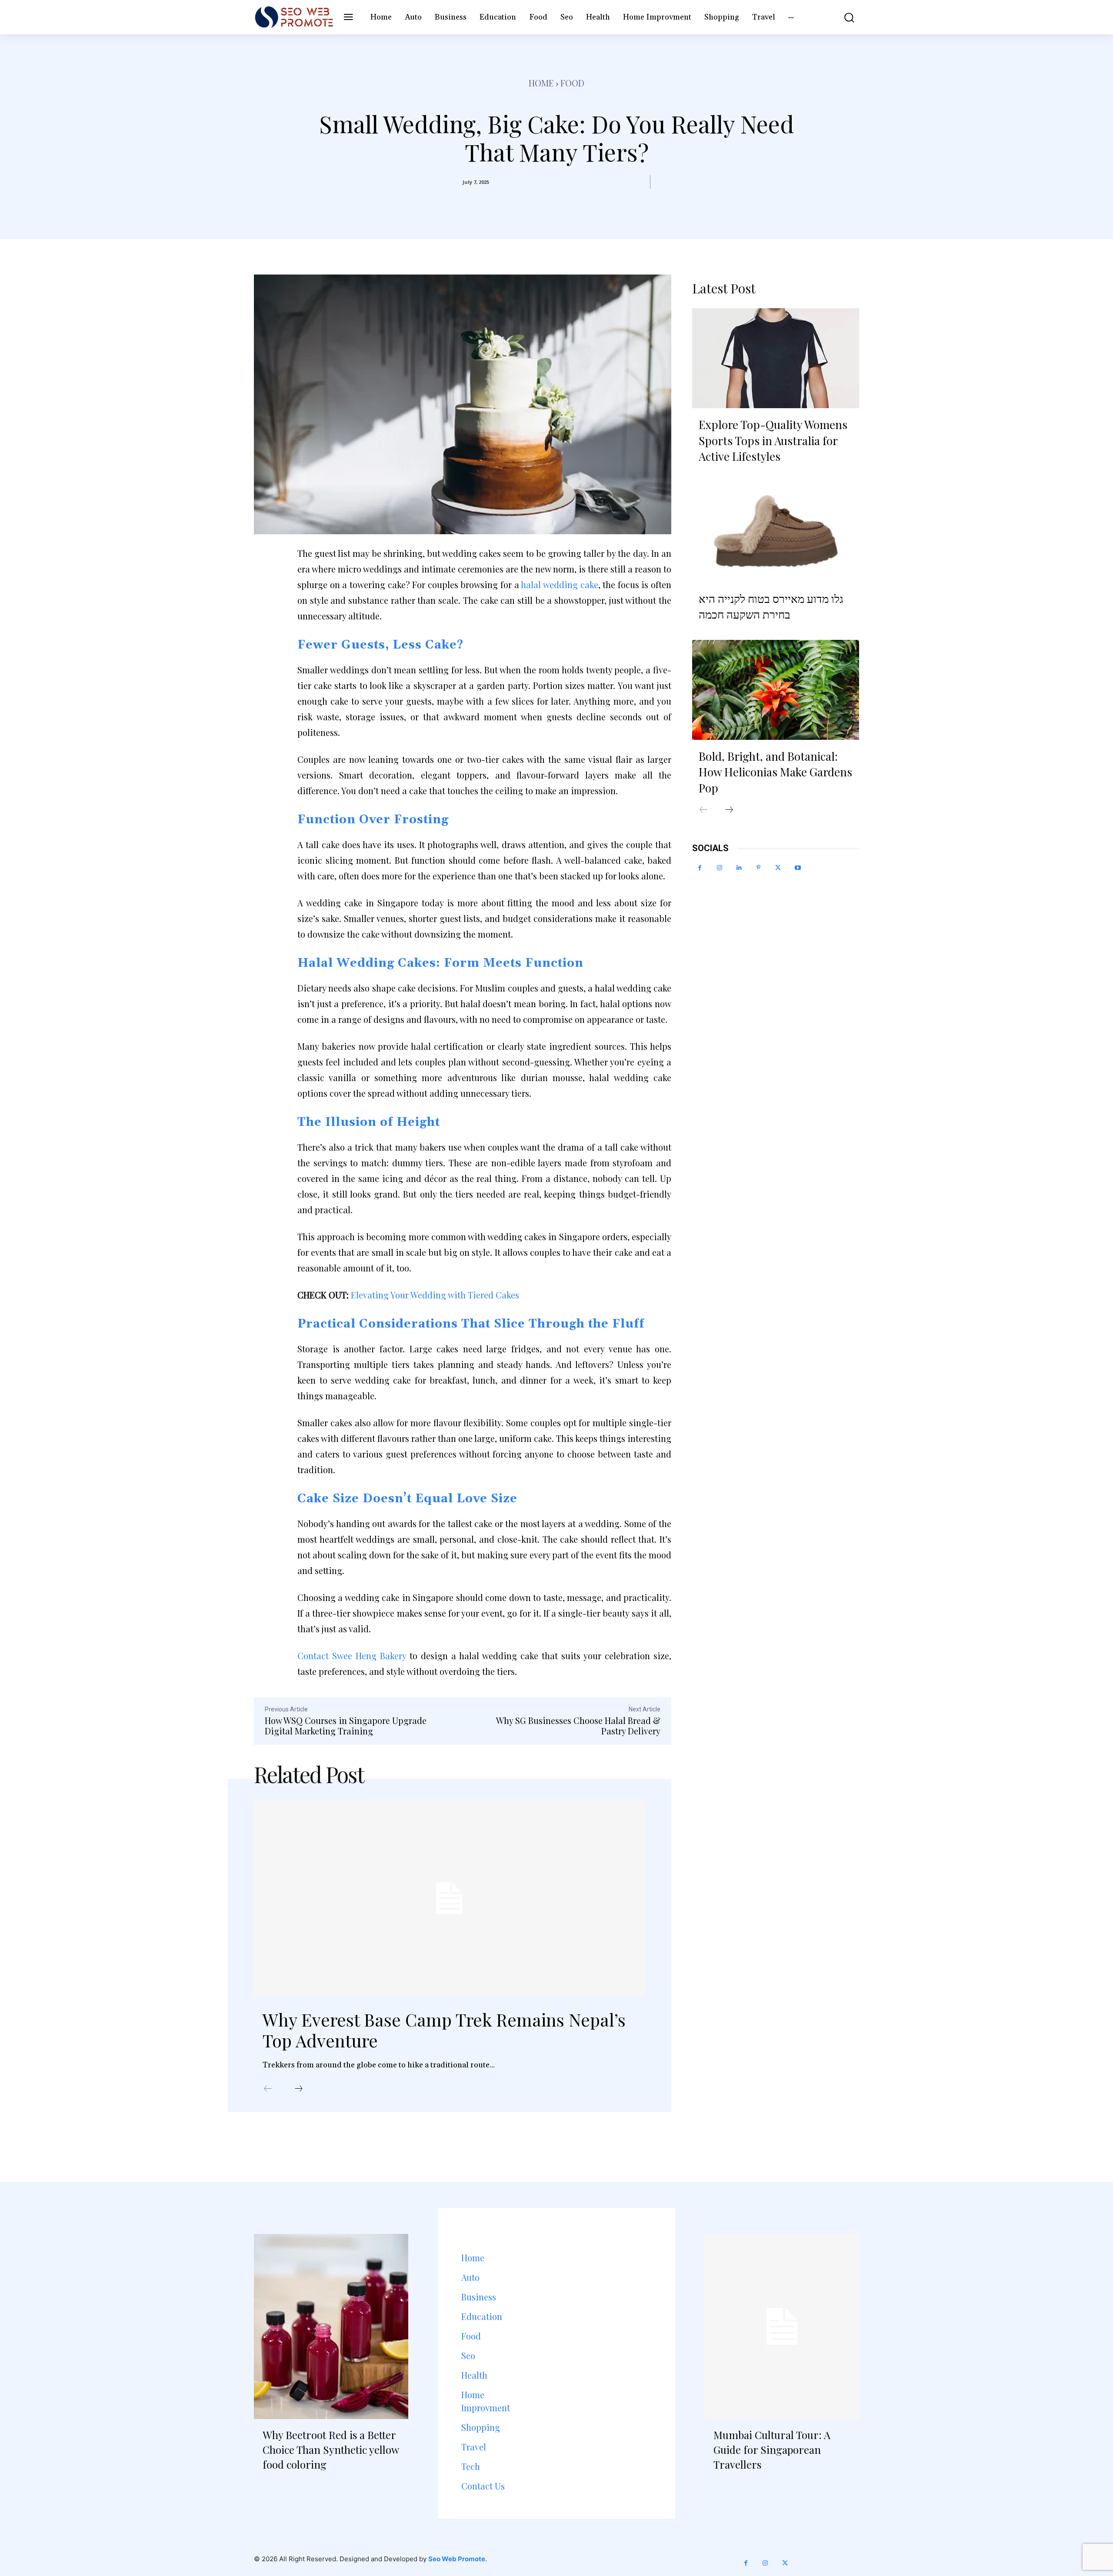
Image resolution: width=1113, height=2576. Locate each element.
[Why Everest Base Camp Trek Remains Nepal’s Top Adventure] (450, 1898)
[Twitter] (778, 868)
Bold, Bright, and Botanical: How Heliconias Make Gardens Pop (775, 772)
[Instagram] (719, 868)
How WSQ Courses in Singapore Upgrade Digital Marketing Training (346, 1726)
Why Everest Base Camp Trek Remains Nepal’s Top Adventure (444, 2030)
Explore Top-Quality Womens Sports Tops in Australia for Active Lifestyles (773, 440)
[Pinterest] (758, 868)
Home (541, 83)
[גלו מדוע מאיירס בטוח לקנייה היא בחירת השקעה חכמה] (776, 532)
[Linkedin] (739, 868)
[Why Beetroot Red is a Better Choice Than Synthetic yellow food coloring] (331, 2326)
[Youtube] (798, 868)
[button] (843, 17)
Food (572, 83)
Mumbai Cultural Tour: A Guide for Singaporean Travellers (772, 2449)
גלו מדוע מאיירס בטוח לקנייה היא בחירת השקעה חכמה (771, 606)
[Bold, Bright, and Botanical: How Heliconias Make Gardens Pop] (776, 690)
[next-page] (299, 2089)
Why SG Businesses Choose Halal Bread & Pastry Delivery (578, 1726)
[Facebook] (700, 868)
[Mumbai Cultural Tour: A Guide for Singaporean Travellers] (782, 2326)
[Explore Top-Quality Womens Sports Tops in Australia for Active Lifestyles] (776, 358)
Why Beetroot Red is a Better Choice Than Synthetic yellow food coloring (331, 2449)
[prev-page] (268, 2089)
